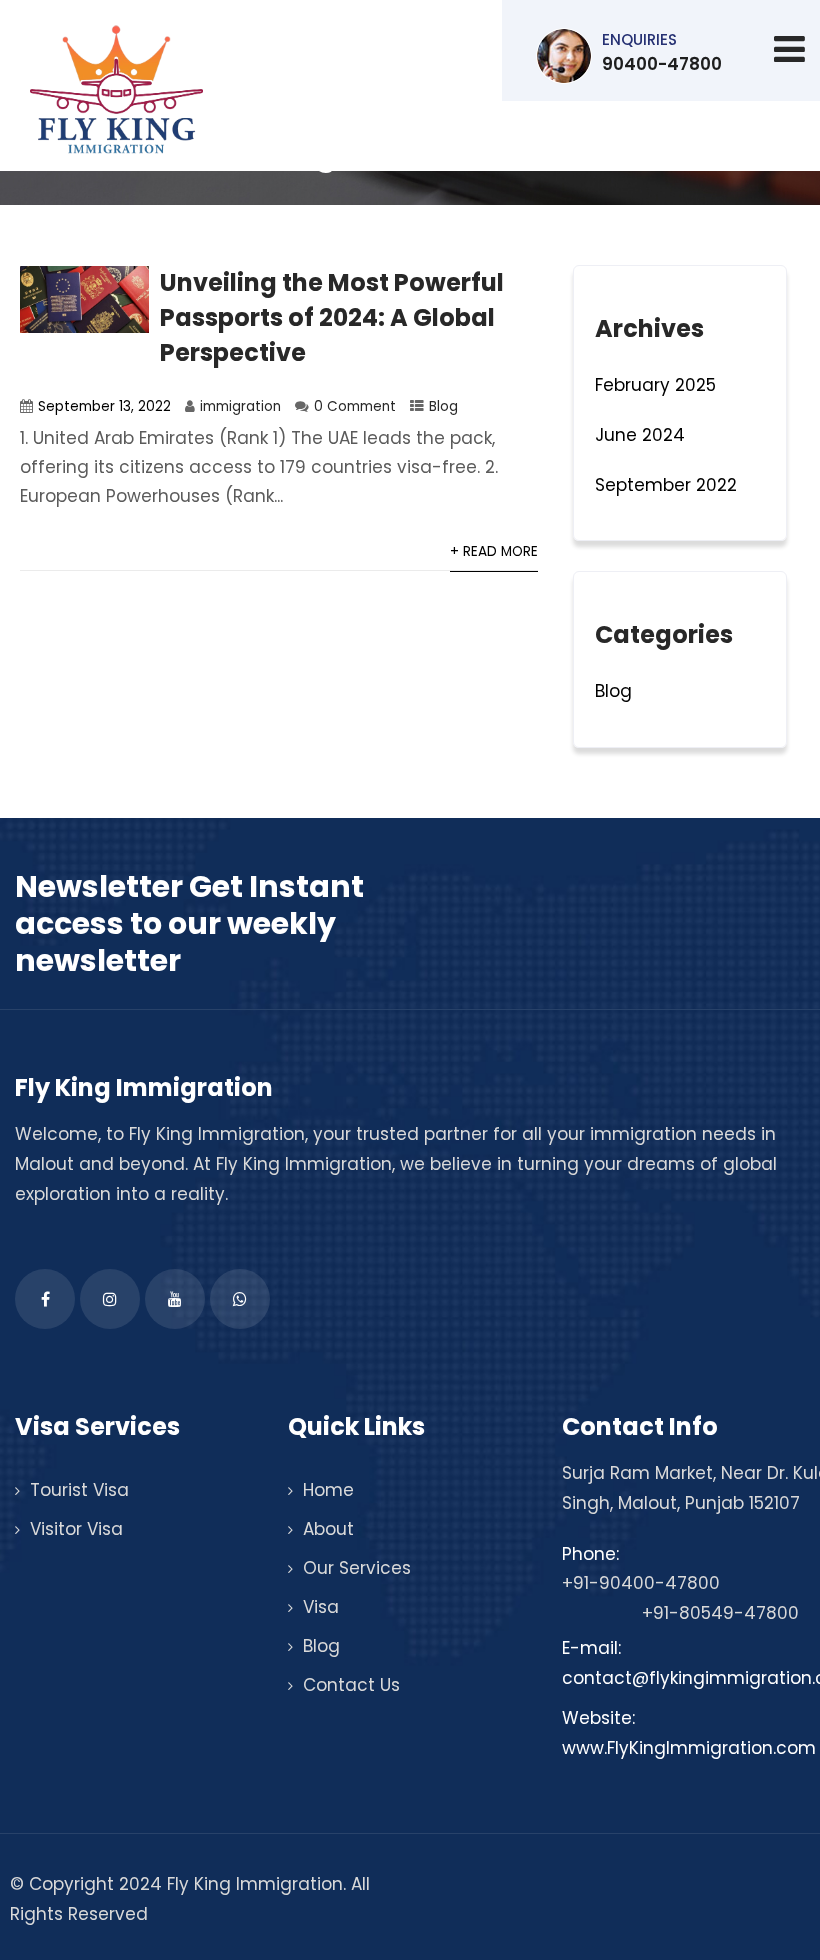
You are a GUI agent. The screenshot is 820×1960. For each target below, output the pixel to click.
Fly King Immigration (217, 1134)
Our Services (357, 1568)
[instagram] (110, 1299)
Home (328, 1490)
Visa (321, 1607)
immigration (240, 406)
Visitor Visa (76, 1529)
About (328, 1529)
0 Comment (355, 406)
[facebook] (45, 1299)
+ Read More (494, 551)
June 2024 (640, 435)
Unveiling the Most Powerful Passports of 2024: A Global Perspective (332, 317)
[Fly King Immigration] (116, 89)
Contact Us (351, 1685)
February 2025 (655, 385)
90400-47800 (662, 52)
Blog (443, 406)
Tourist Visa (79, 1490)
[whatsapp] (240, 1299)
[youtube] (175, 1299)
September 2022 (666, 485)
